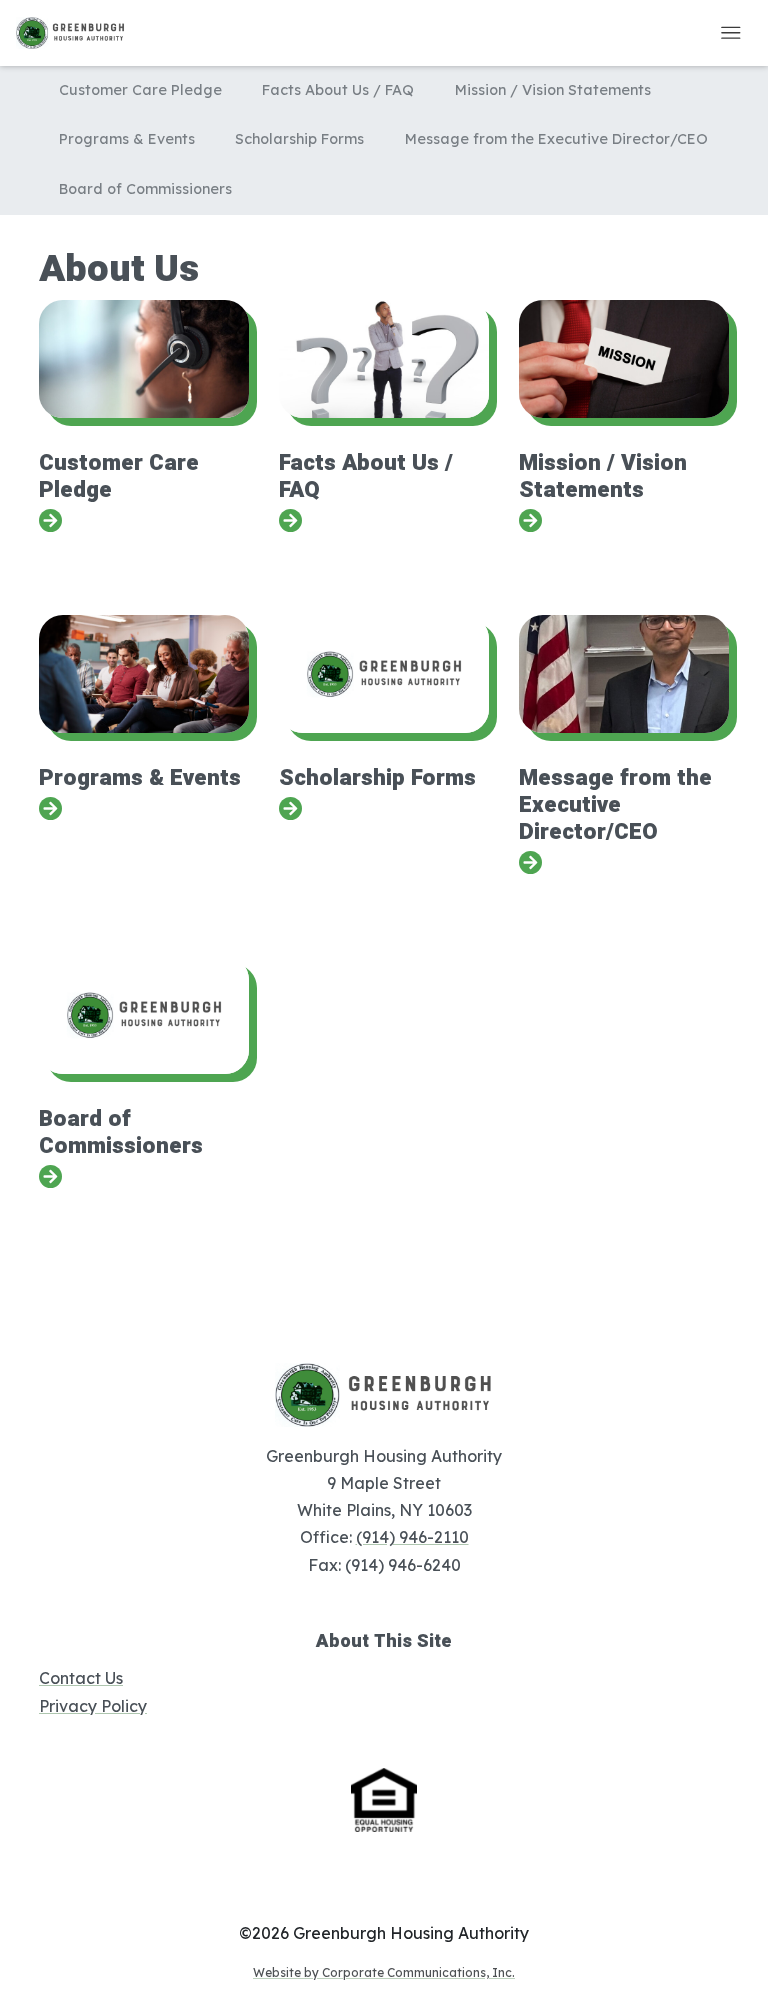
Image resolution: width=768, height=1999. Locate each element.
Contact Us (81, 1678)
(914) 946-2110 (412, 1537)
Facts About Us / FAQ (338, 90)
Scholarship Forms (299, 139)
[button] (730, 33)
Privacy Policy (93, 1706)
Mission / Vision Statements (553, 90)
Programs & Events (127, 139)
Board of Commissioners (145, 189)
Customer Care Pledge (140, 90)
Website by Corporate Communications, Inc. (384, 1972)
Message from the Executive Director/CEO (556, 139)
